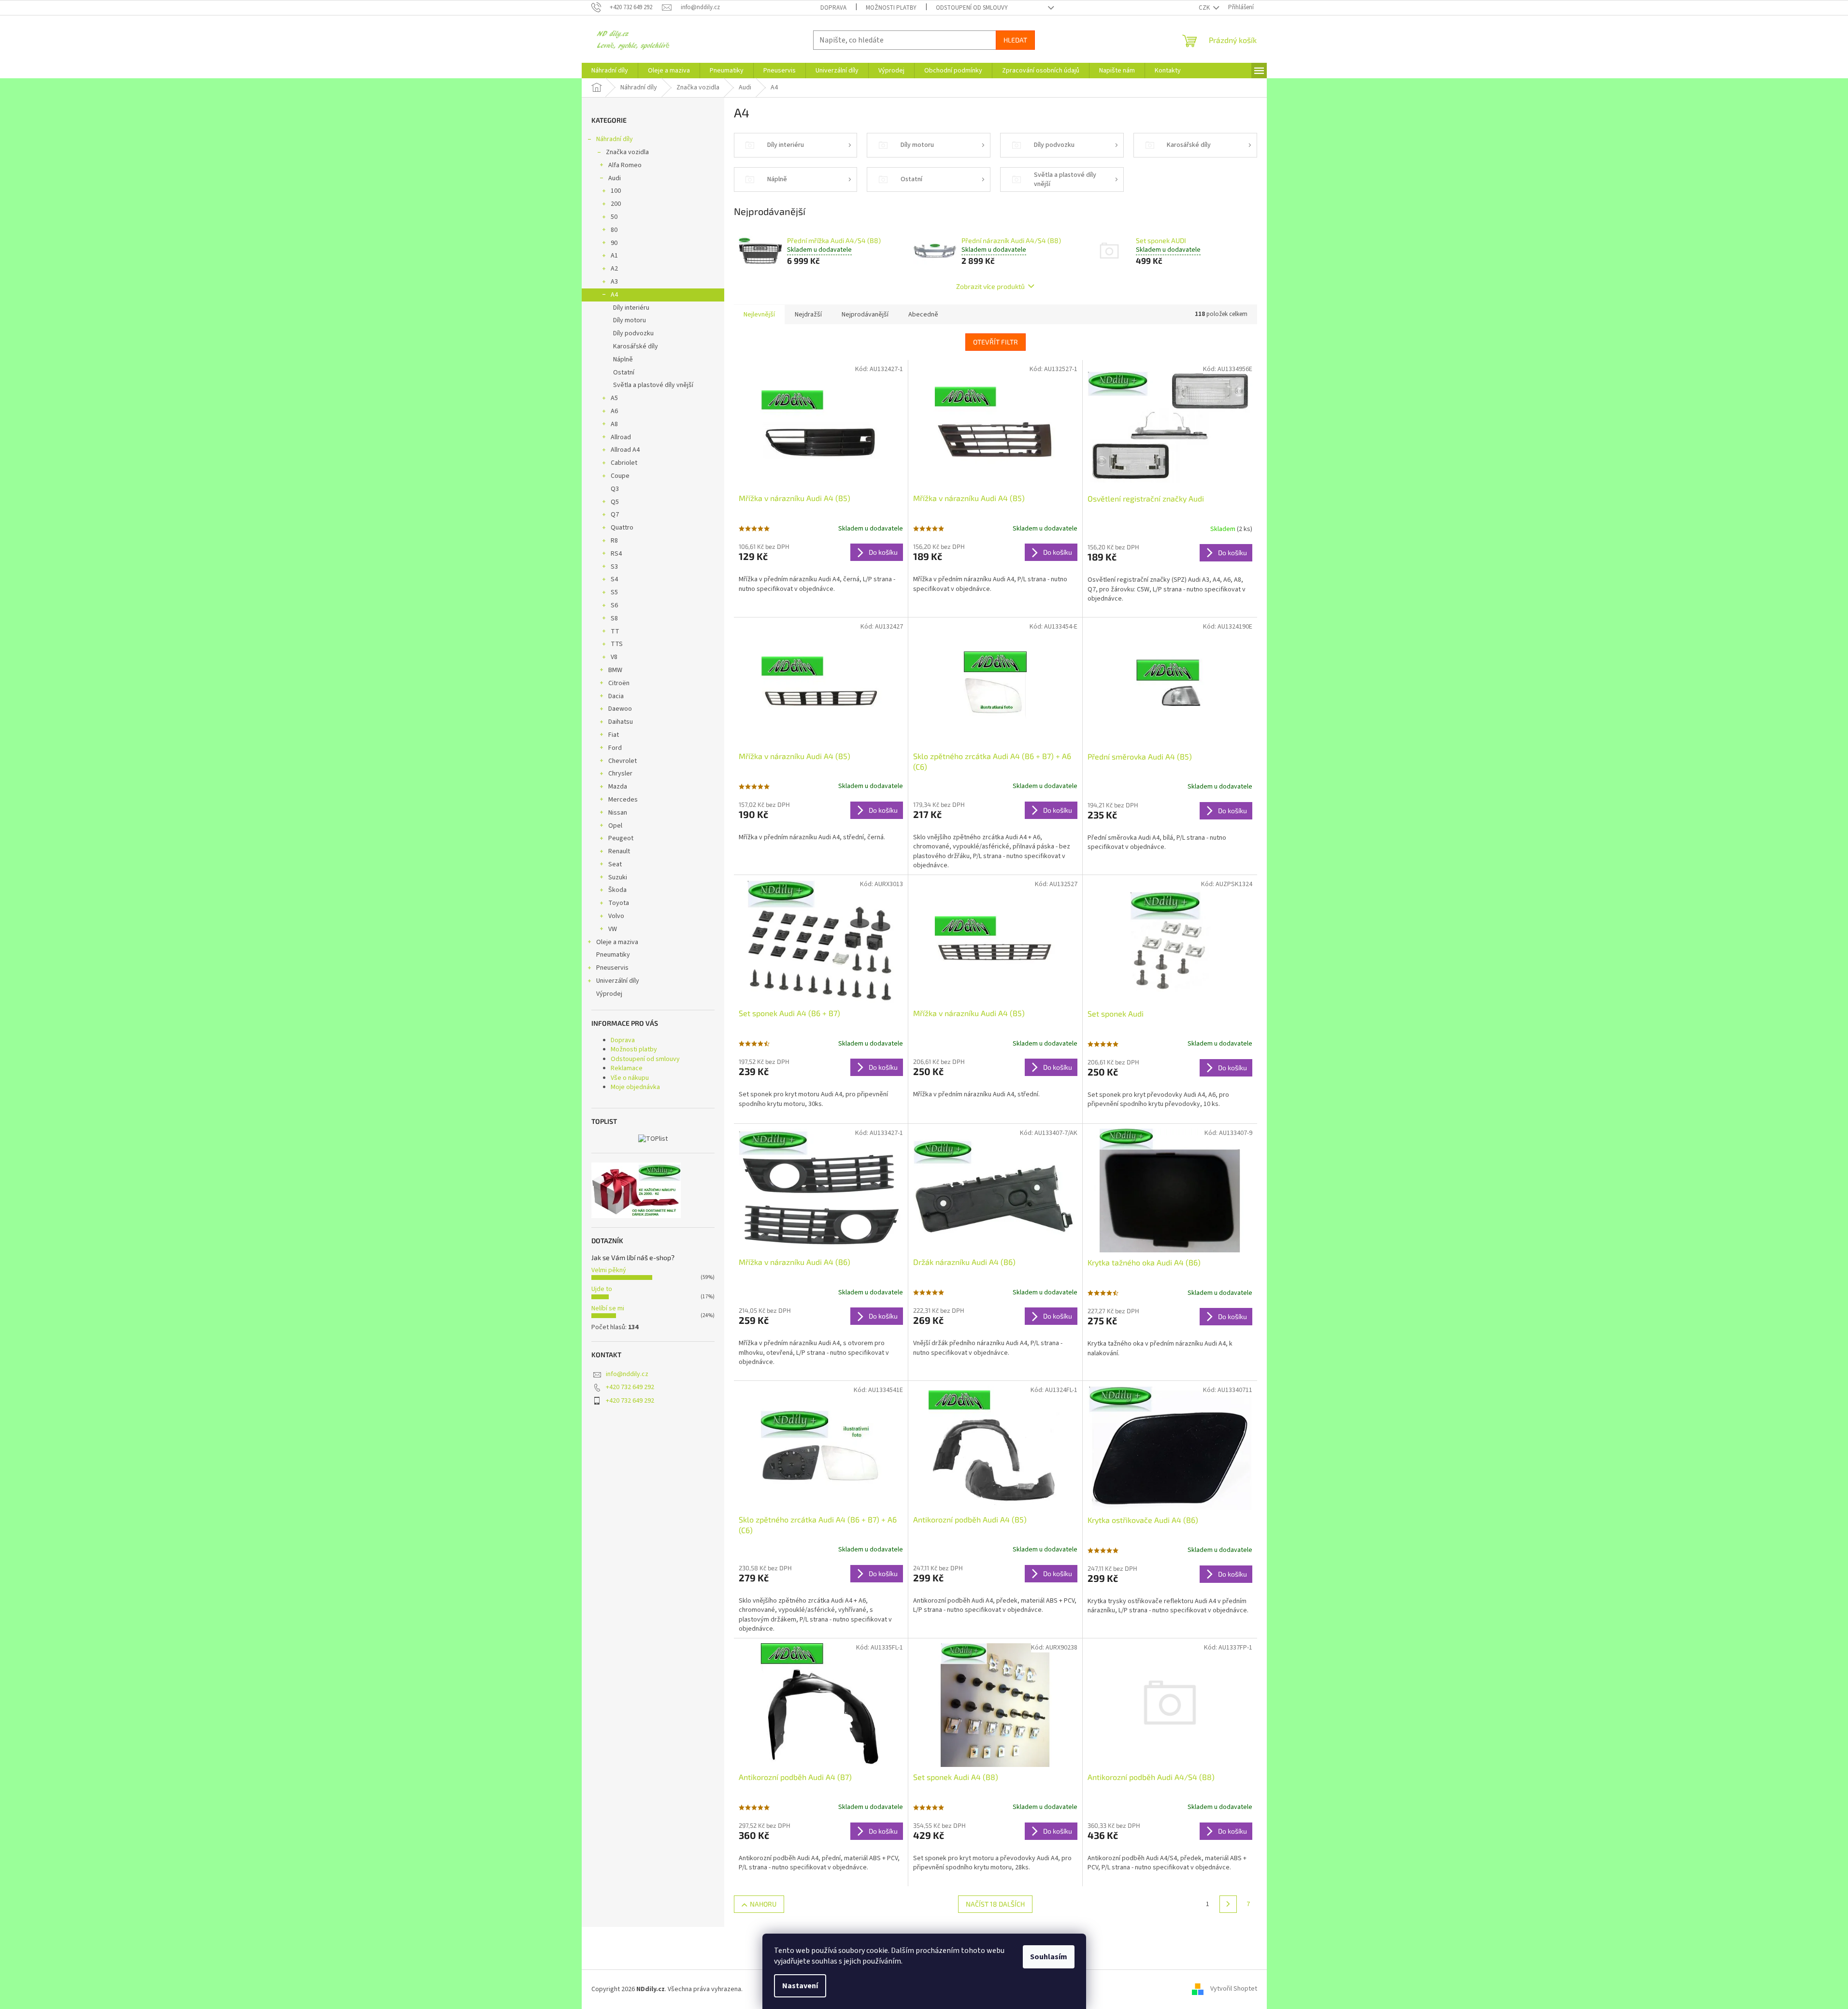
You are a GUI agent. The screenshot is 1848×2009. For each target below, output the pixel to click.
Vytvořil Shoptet (1234, 1989)
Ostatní (624, 373)
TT (615, 631)
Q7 (615, 515)
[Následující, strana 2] (1228, 1904)
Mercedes (623, 800)
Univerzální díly (618, 981)
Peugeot (621, 838)
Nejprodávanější (865, 315)
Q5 (615, 502)
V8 (614, 657)
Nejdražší (808, 315)
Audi (615, 178)
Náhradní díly (615, 139)
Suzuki (618, 877)
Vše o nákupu (630, 1078)
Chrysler (620, 774)
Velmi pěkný (609, 1270)
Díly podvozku (633, 333)
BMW (615, 670)
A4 (614, 295)
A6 (614, 411)
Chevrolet (623, 761)
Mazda (618, 787)
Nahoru (763, 1904)
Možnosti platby (891, 8)
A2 (614, 269)
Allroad (621, 437)
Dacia (616, 696)
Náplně (623, 359)
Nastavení (800, 1986)
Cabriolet (624, 463)
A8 (614, 424)
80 (614, 230)
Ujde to (602, 1289)
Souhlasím (1049, 1957)
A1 (614, 256)
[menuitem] (610, 71)
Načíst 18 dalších (995, 1904)
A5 (614, 398)
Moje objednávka (635, 1087)
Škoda (617, 890)
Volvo (616, 916)
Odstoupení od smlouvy (972, 8)
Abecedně (923, 315)
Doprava (833, 8)
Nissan (618, 813)
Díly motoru (630, 320)
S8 (614, 618)
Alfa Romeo (625, 165)
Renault (619, 851)
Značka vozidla (627, 152)
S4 (614, 579)
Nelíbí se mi (608, 1308)
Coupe (620, 476)
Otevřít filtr (996, 342)
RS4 (616, 554)
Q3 (615, 489)
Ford (615, 748)
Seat (615, 864)
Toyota (619, 903)
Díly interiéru (631, 308)
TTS (617, 644)
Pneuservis (612, 968)
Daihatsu (621, 722)
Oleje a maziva (617, 942)
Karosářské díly (636, 346)
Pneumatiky (613, 955)
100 (616, 191)
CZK (1205, 8)
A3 (614, 282)
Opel (615, 826)
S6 (614, 605)
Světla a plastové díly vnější (653, 385)
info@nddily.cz (627, 1374)
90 (614, 243)
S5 (614, 592)
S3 (614, 567)
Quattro (622, 528)
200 (616, 204)
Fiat (614, 735)
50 (614, 217)
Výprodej (609, 994)
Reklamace (627, 1068)
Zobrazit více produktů (990, 286)
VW (613, 929)
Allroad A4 (625, 450)
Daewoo (620, 709)
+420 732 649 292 (630, 1387)
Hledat (1015, 40)
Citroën (619, 683)
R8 (614, 541)
